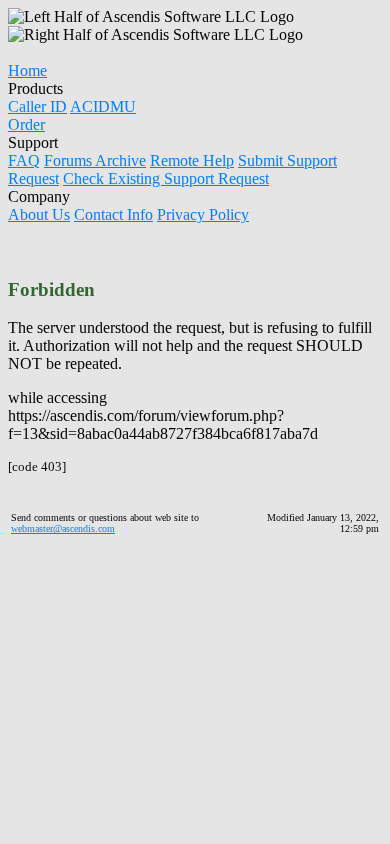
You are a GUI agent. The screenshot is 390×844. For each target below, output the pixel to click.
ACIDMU (103, 106)
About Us (39, 214)
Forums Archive (95, 160)
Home (27, 70)
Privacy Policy (203, 214)
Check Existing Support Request (166, 178)
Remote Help (192, 160)
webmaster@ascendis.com (63, 528)
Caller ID (37, 106)
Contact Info (113, 214)
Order (26, 124)
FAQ (24, 160)
